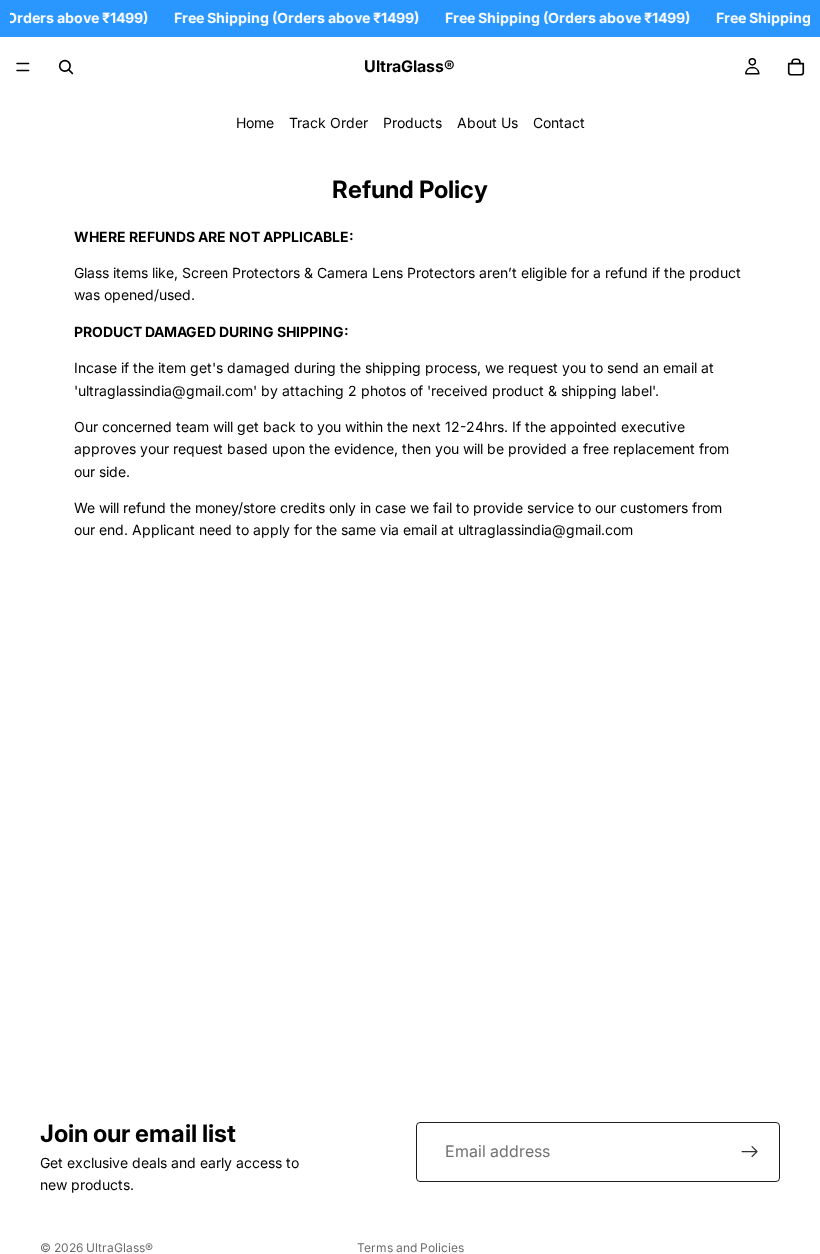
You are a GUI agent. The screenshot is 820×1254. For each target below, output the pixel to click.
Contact (559, 122)
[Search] (66, 67)
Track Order (328, 122)
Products (412, 122)
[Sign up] (750, 1152)
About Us (487, 122)
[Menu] (23, 67)
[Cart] (796, 67)
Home (255, 122)
